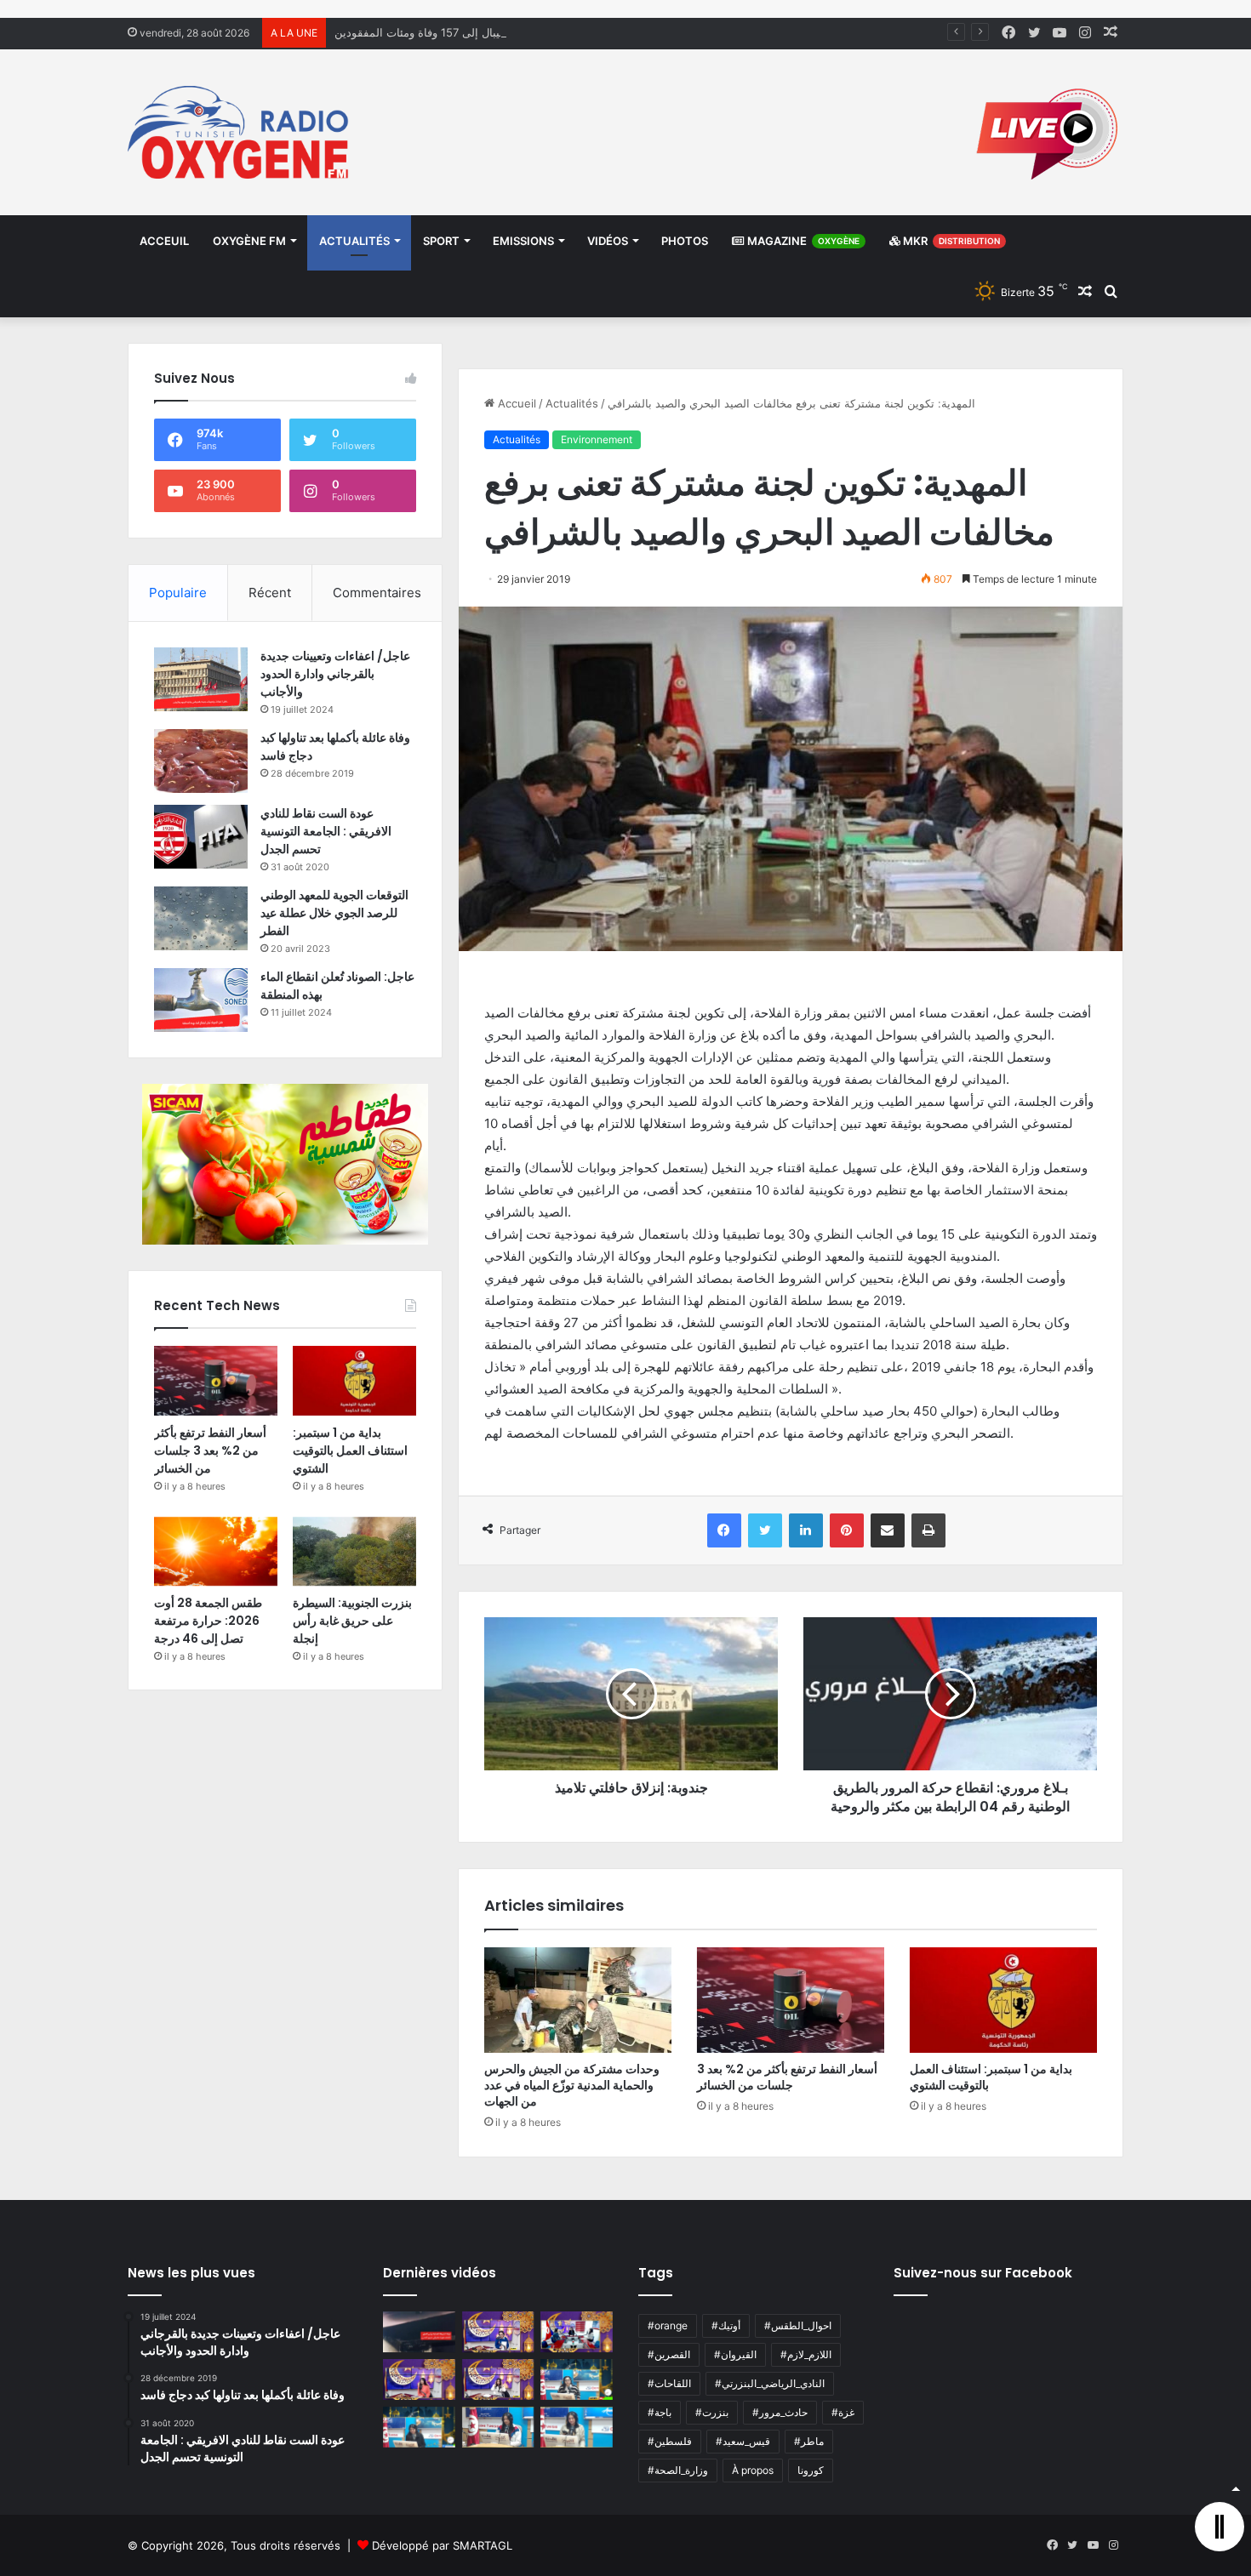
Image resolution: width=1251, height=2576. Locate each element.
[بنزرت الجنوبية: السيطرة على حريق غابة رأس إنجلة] (354, 1552)
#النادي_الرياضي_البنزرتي (770, 2383)
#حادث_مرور (780, 2412)
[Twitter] (765, 1530)
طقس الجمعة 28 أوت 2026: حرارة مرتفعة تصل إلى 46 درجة (208, 1621)
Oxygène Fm (249, 241)
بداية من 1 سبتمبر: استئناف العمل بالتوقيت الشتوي (991, 2077)
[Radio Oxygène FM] (240, 132)
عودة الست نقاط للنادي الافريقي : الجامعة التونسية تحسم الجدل (326, 831)
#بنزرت (712, 2412)
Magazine (802, 241)
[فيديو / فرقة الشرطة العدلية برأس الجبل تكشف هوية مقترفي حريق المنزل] (419, 2332)
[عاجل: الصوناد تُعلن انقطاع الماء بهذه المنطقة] (201, 1000)
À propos (753, 2470)
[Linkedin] (806, 1530)
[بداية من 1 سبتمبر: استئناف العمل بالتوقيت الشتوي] (1003, 2000)
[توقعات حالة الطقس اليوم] (419, 2379)
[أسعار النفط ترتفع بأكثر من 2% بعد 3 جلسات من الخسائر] (791, 2000)
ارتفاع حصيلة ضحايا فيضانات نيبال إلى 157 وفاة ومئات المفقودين (486, 32)
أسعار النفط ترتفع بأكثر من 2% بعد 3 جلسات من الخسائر (787, 2077)
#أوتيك (726, 2325)
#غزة (843, 2412)
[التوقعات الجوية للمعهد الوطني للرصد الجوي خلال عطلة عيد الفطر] (201, 918)
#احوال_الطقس (798, 2325)
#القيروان (735, 2354)
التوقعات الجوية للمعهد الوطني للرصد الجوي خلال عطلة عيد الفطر (334, 913)
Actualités (354, 241)
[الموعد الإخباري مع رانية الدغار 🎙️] (498, 2332)
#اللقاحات (669, 2383)
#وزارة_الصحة (678, 2470)
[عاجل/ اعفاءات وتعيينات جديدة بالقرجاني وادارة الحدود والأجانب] (201, 679)
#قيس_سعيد (743, 2441)
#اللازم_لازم (806, 2354)
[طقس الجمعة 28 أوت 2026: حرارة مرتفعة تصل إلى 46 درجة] (216, 1552)
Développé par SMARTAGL (442, 2545)
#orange (668, 2325)
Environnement (597, 439)
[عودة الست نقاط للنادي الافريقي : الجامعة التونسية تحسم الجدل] (201, 837)
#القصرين (669, 2354)
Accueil (515, 403)
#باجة (660, 2412)
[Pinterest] (847, 1530)
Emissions (523, 241)
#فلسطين (670, 2441)
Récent (270, 593)
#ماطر (809, 2441)
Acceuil (164, 241)
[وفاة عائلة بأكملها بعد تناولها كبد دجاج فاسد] (201, 761)
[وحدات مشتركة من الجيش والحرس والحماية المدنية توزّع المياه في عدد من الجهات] (578, 2000)
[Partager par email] (888, 1530)
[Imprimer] (928, 1530)
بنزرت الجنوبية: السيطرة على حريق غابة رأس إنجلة (352, 1621)
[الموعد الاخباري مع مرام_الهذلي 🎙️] (498, 2379)
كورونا (811, 2470)
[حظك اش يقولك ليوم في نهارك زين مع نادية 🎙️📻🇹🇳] (419, 2427)
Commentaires (377, 593)
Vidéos (608, 241)
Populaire (178, 593)
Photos (685, 241)
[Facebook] (724, 1530)
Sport (441, 241)
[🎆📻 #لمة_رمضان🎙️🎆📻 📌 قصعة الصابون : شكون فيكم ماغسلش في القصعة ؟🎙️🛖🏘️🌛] (577, 2332)
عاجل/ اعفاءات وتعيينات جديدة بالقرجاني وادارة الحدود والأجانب (335, 674)
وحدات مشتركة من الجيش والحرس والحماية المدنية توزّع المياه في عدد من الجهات (572, 2085)
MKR (950, 241)
